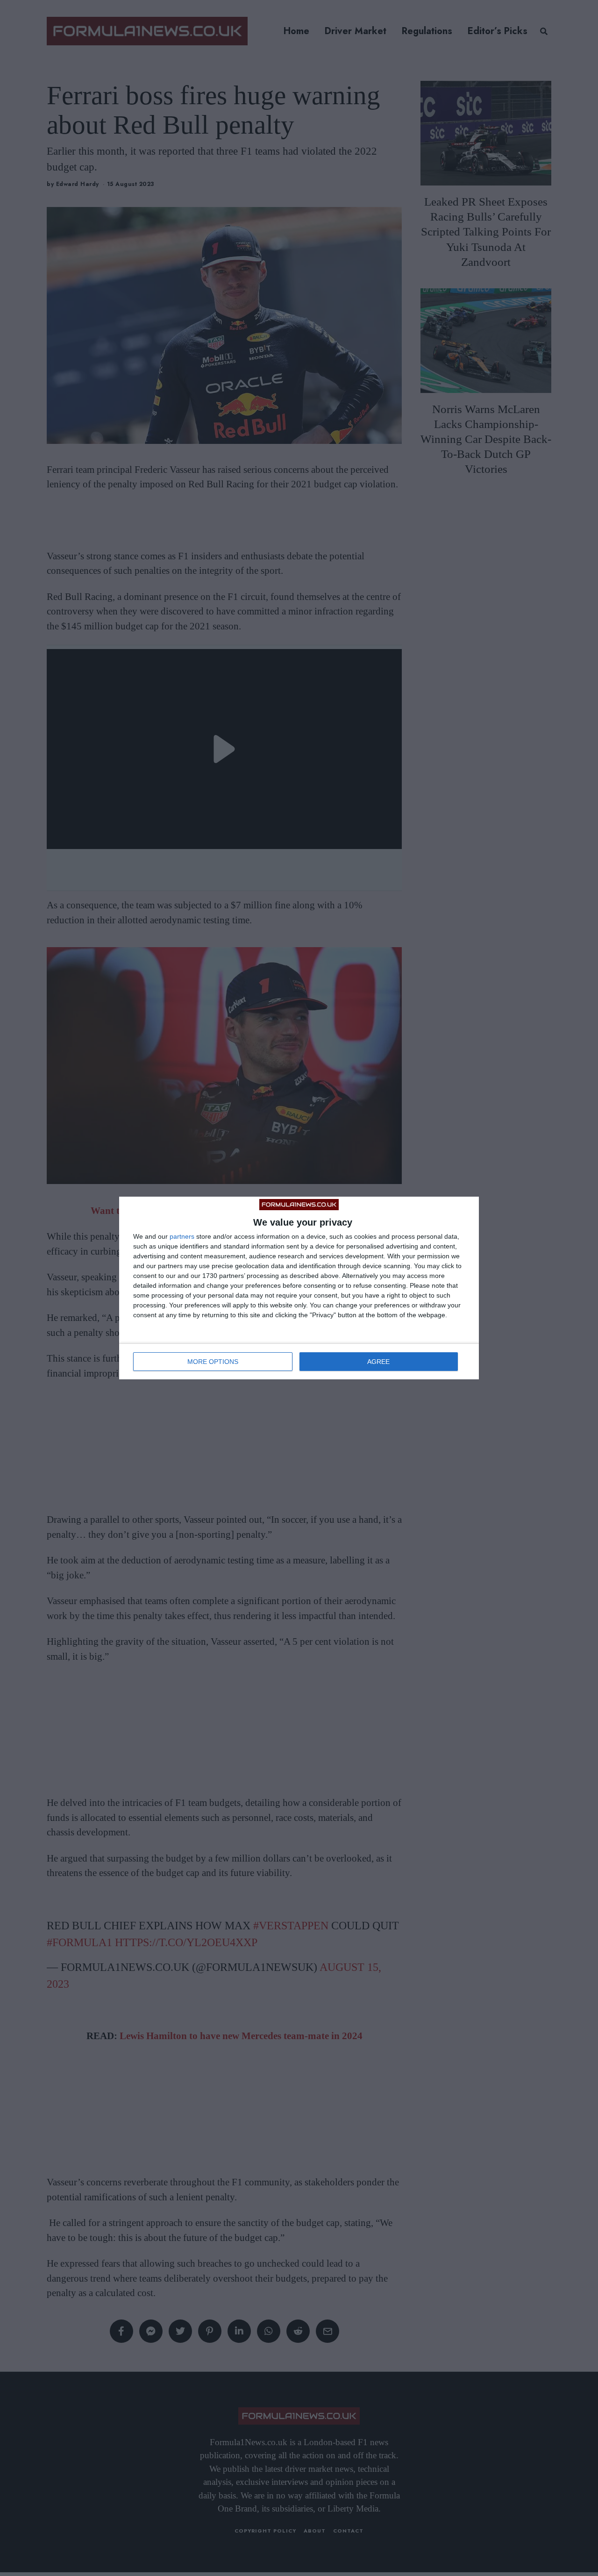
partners (182, 1236)
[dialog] (299, 1288)
